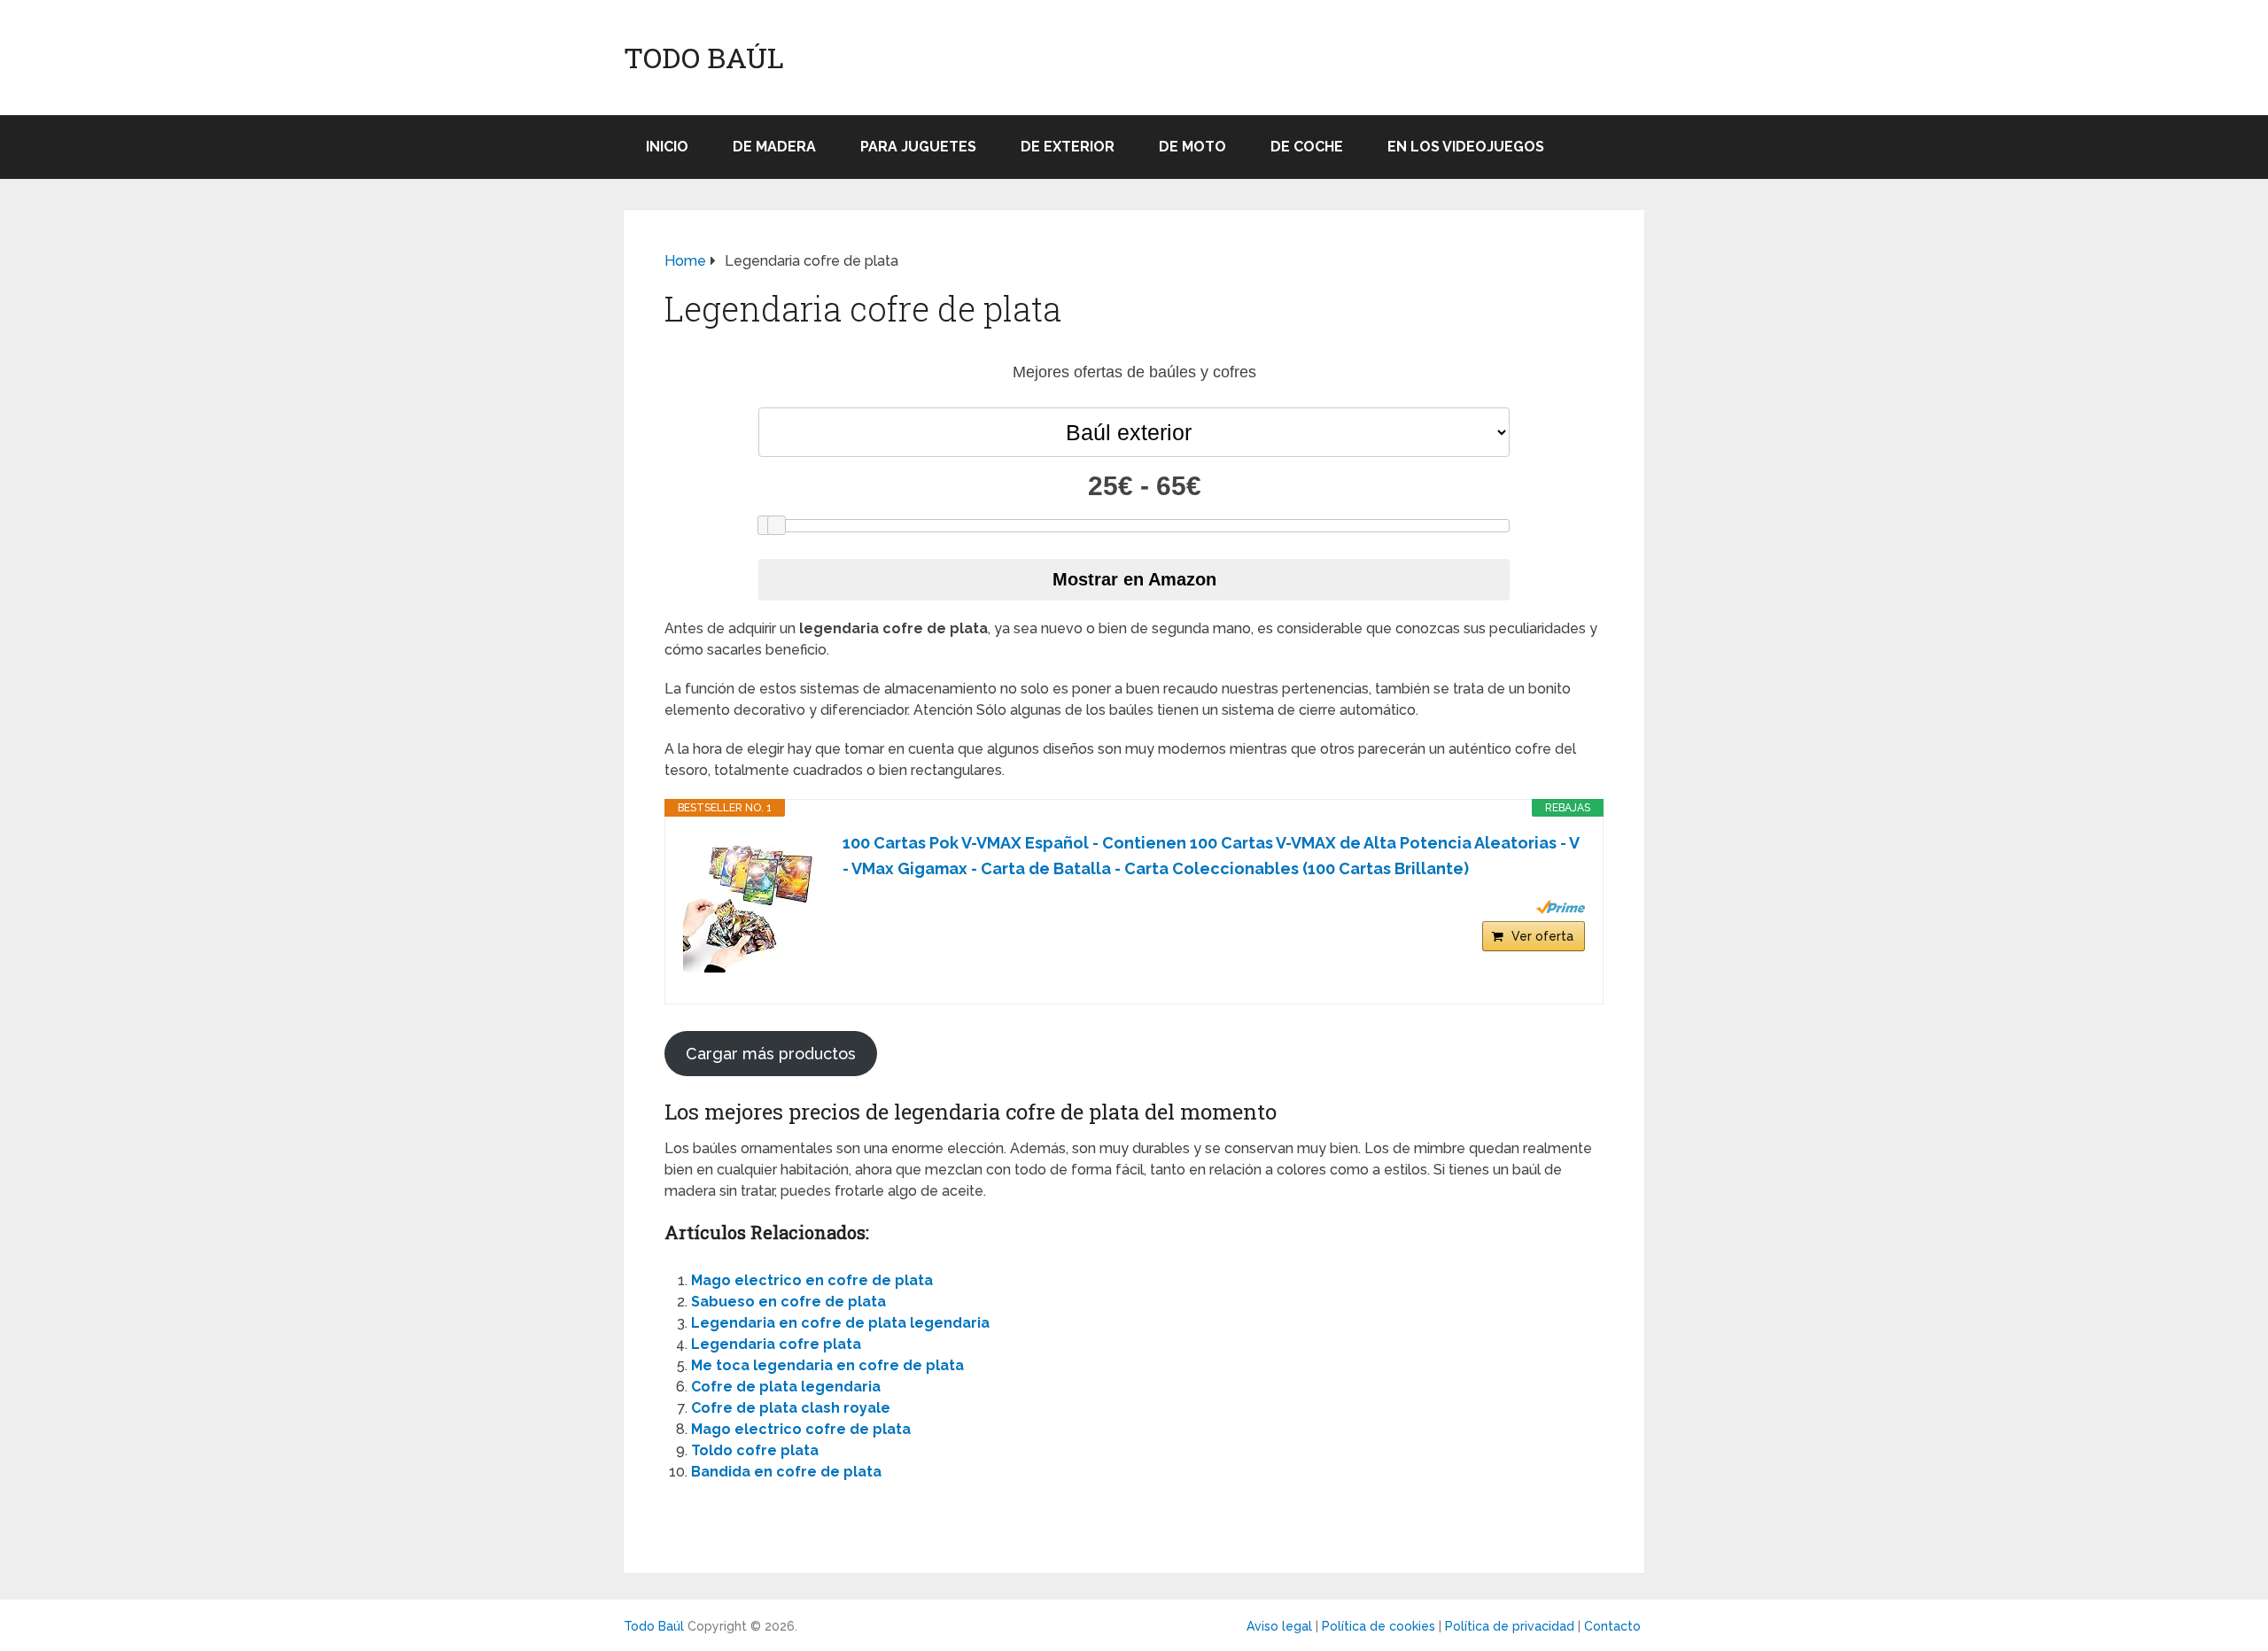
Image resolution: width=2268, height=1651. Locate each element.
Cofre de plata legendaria (786, 1387)
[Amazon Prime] (1561, 907)
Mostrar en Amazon (1134, 579)
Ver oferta (1542, 936)
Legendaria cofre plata (776, 1344)
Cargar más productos (771, 1054)
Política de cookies (1379, 1626)
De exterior (1068, 147)
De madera (774, 147)
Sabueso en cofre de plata (788, 1302)
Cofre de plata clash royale (791, 1408)
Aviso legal (1279, 1626)
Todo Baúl (704, 58)
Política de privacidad (1510, 1626)
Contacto (1612, 1626)
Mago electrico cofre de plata (801, 1429)
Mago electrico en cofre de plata (812, 1280)
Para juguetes (918, 147)
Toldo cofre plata (755, 1450)
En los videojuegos (1466, 147)
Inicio (667, 147)
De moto (1192, 147)
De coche (1307, 147)
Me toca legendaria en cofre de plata (827, 1365)
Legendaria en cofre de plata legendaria (840, 1323)
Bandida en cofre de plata (786, 1472)
